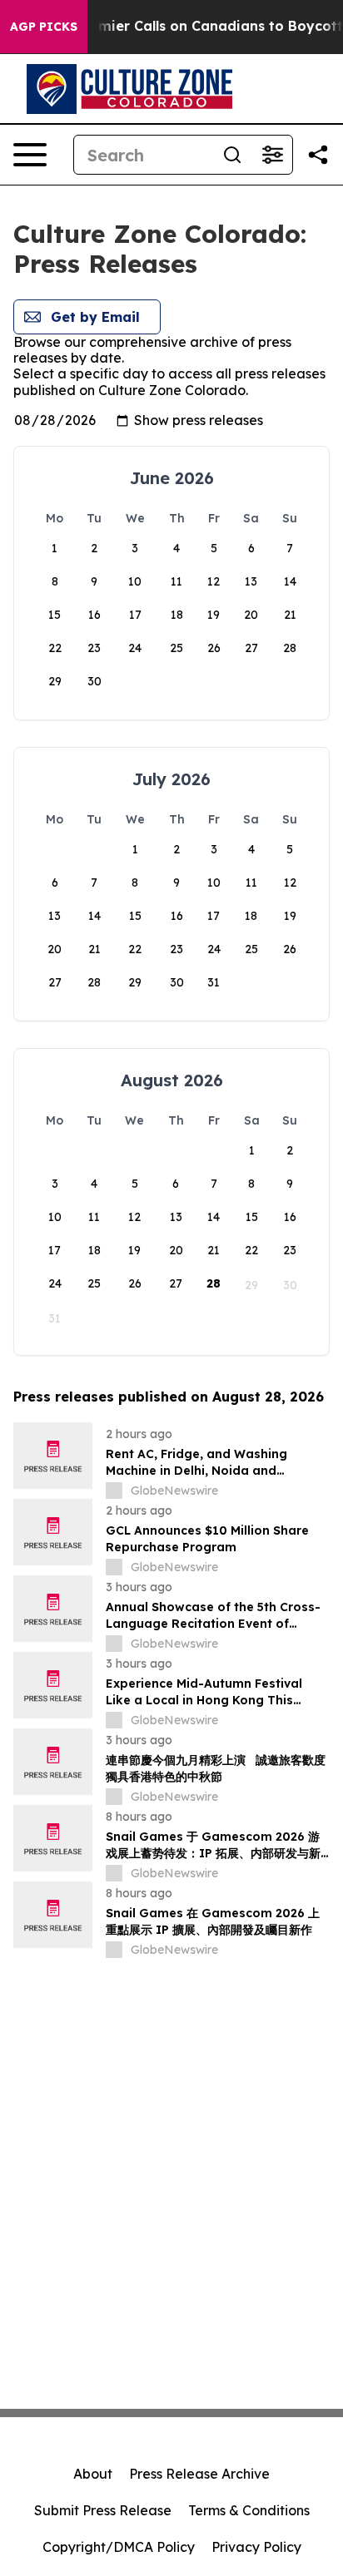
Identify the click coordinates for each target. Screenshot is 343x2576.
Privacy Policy (256, 2547)
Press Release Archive (199, 2474)
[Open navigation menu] (30, 155)
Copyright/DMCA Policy (119, 2547)
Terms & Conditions (249, 2510)
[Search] (232, 155)
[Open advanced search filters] (272, 155)
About (93, 2474)
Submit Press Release (103, 2510)
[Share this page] (318, 155)
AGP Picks (44, 27)
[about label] (114, 1491)
